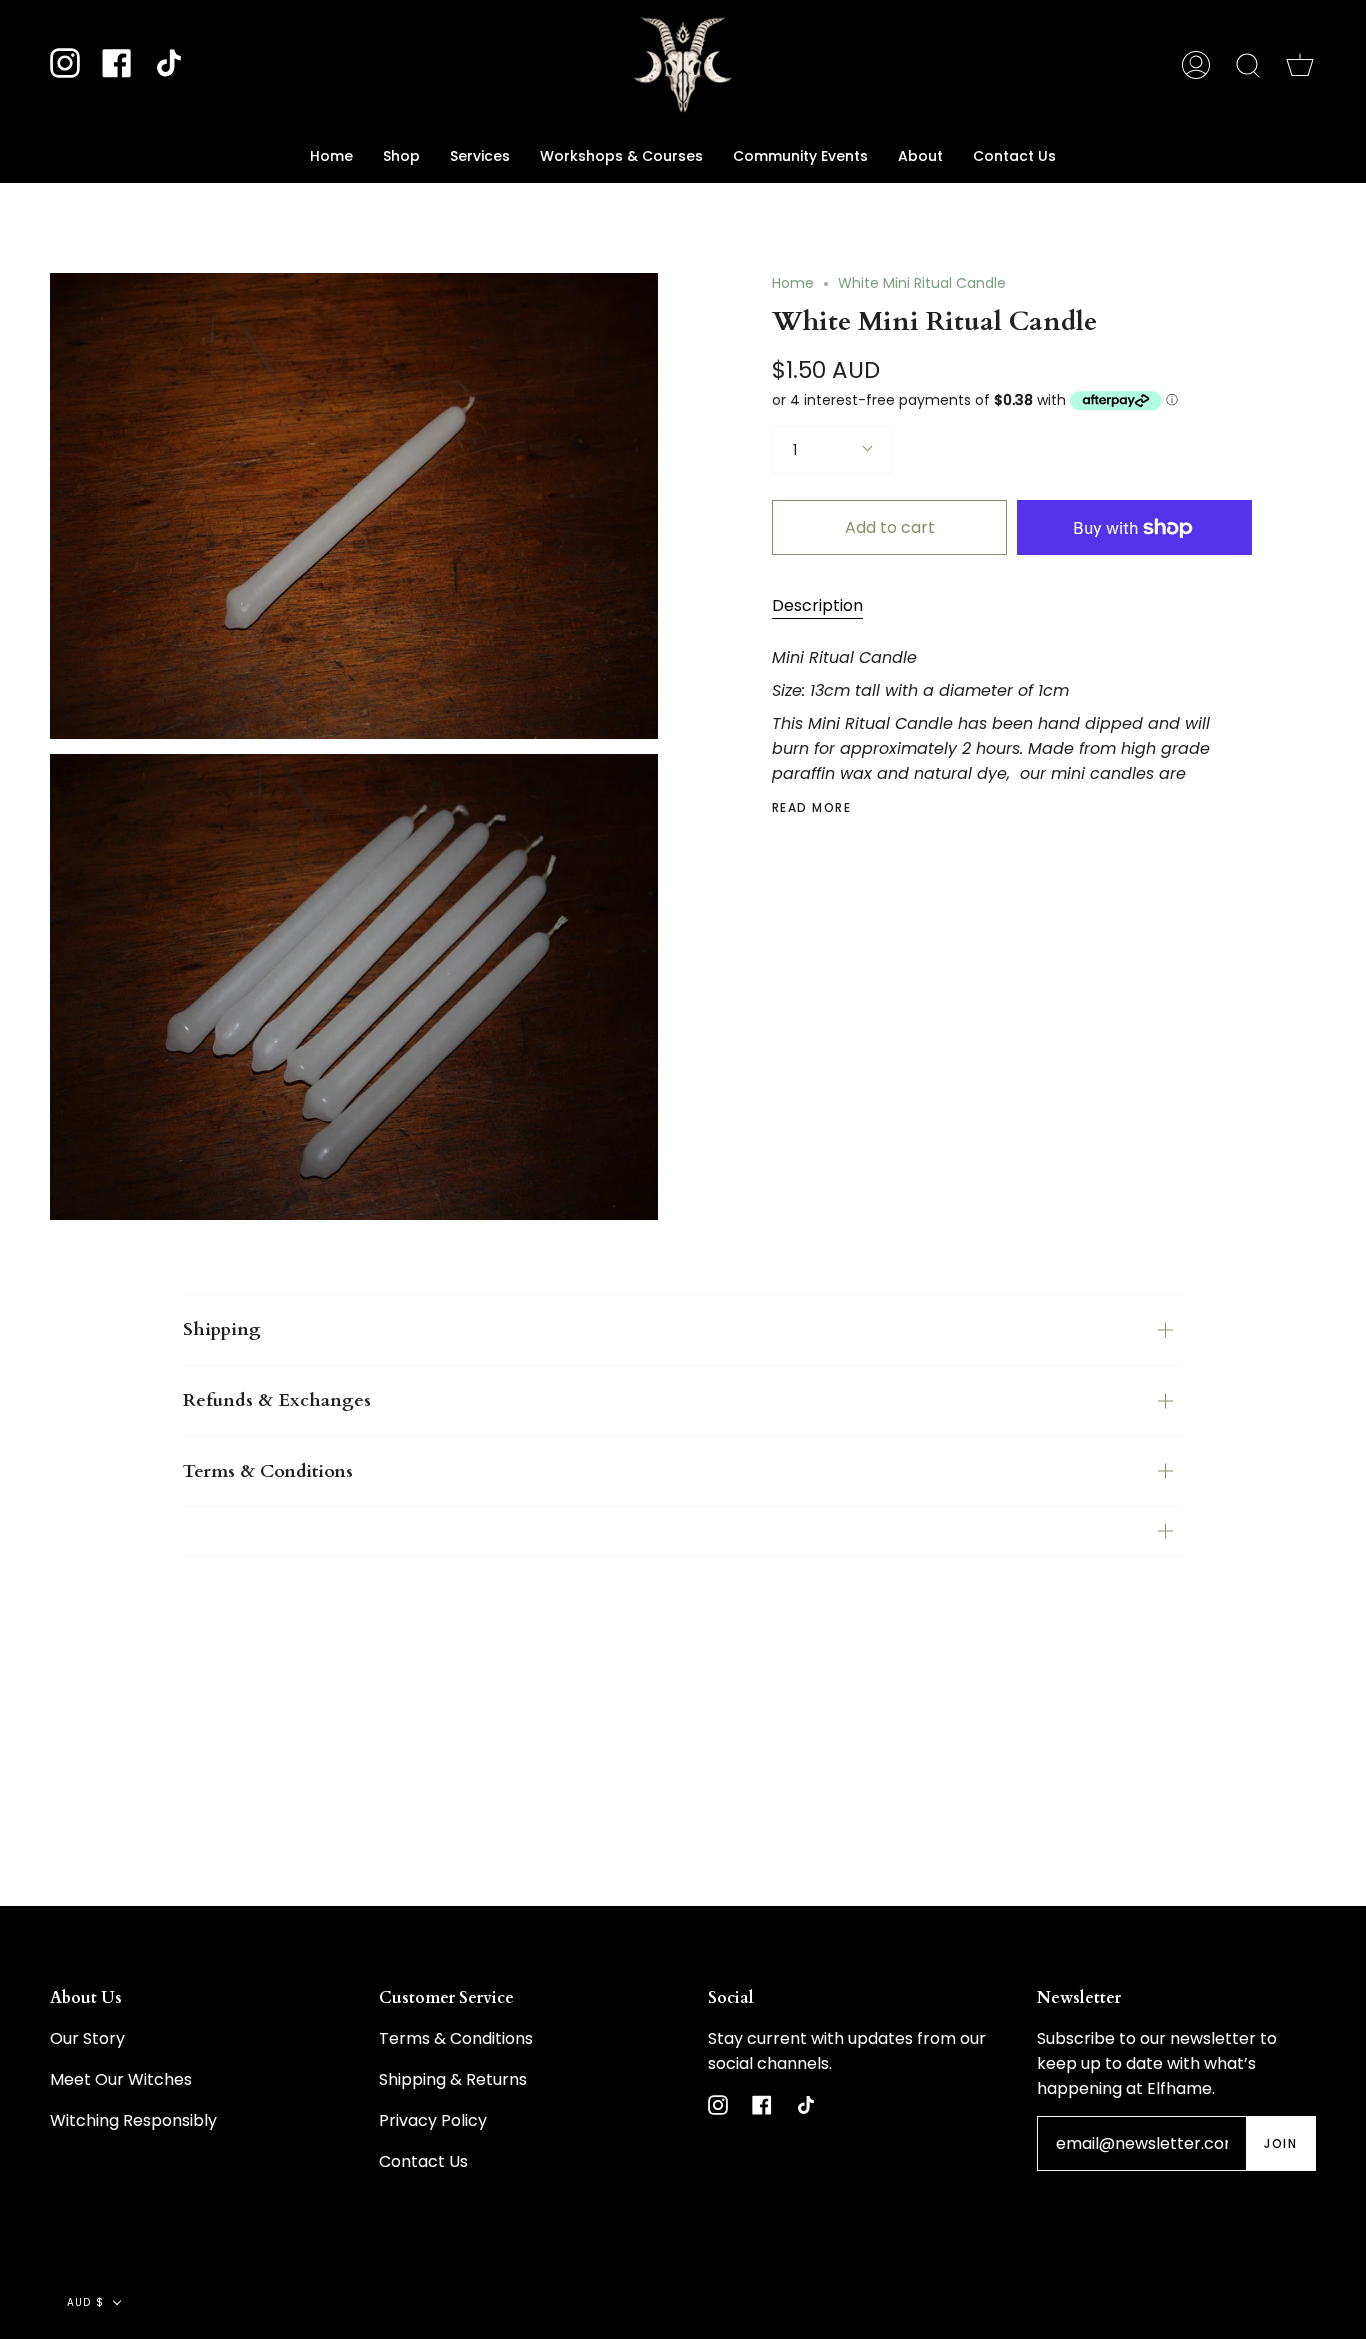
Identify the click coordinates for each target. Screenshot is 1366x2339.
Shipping (222, 1329)
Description (817, 605)
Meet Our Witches (121, 2079)
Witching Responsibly (133, 2120)
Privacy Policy (433, 2120)
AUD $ (85, 2302)
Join (1280, 2143)
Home (793, 283)
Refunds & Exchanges (277, 1400)
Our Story (87, 2038)
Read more (811, 808)
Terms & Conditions (268, 1471)
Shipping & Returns (453, 2079)
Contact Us (423, 2161)
